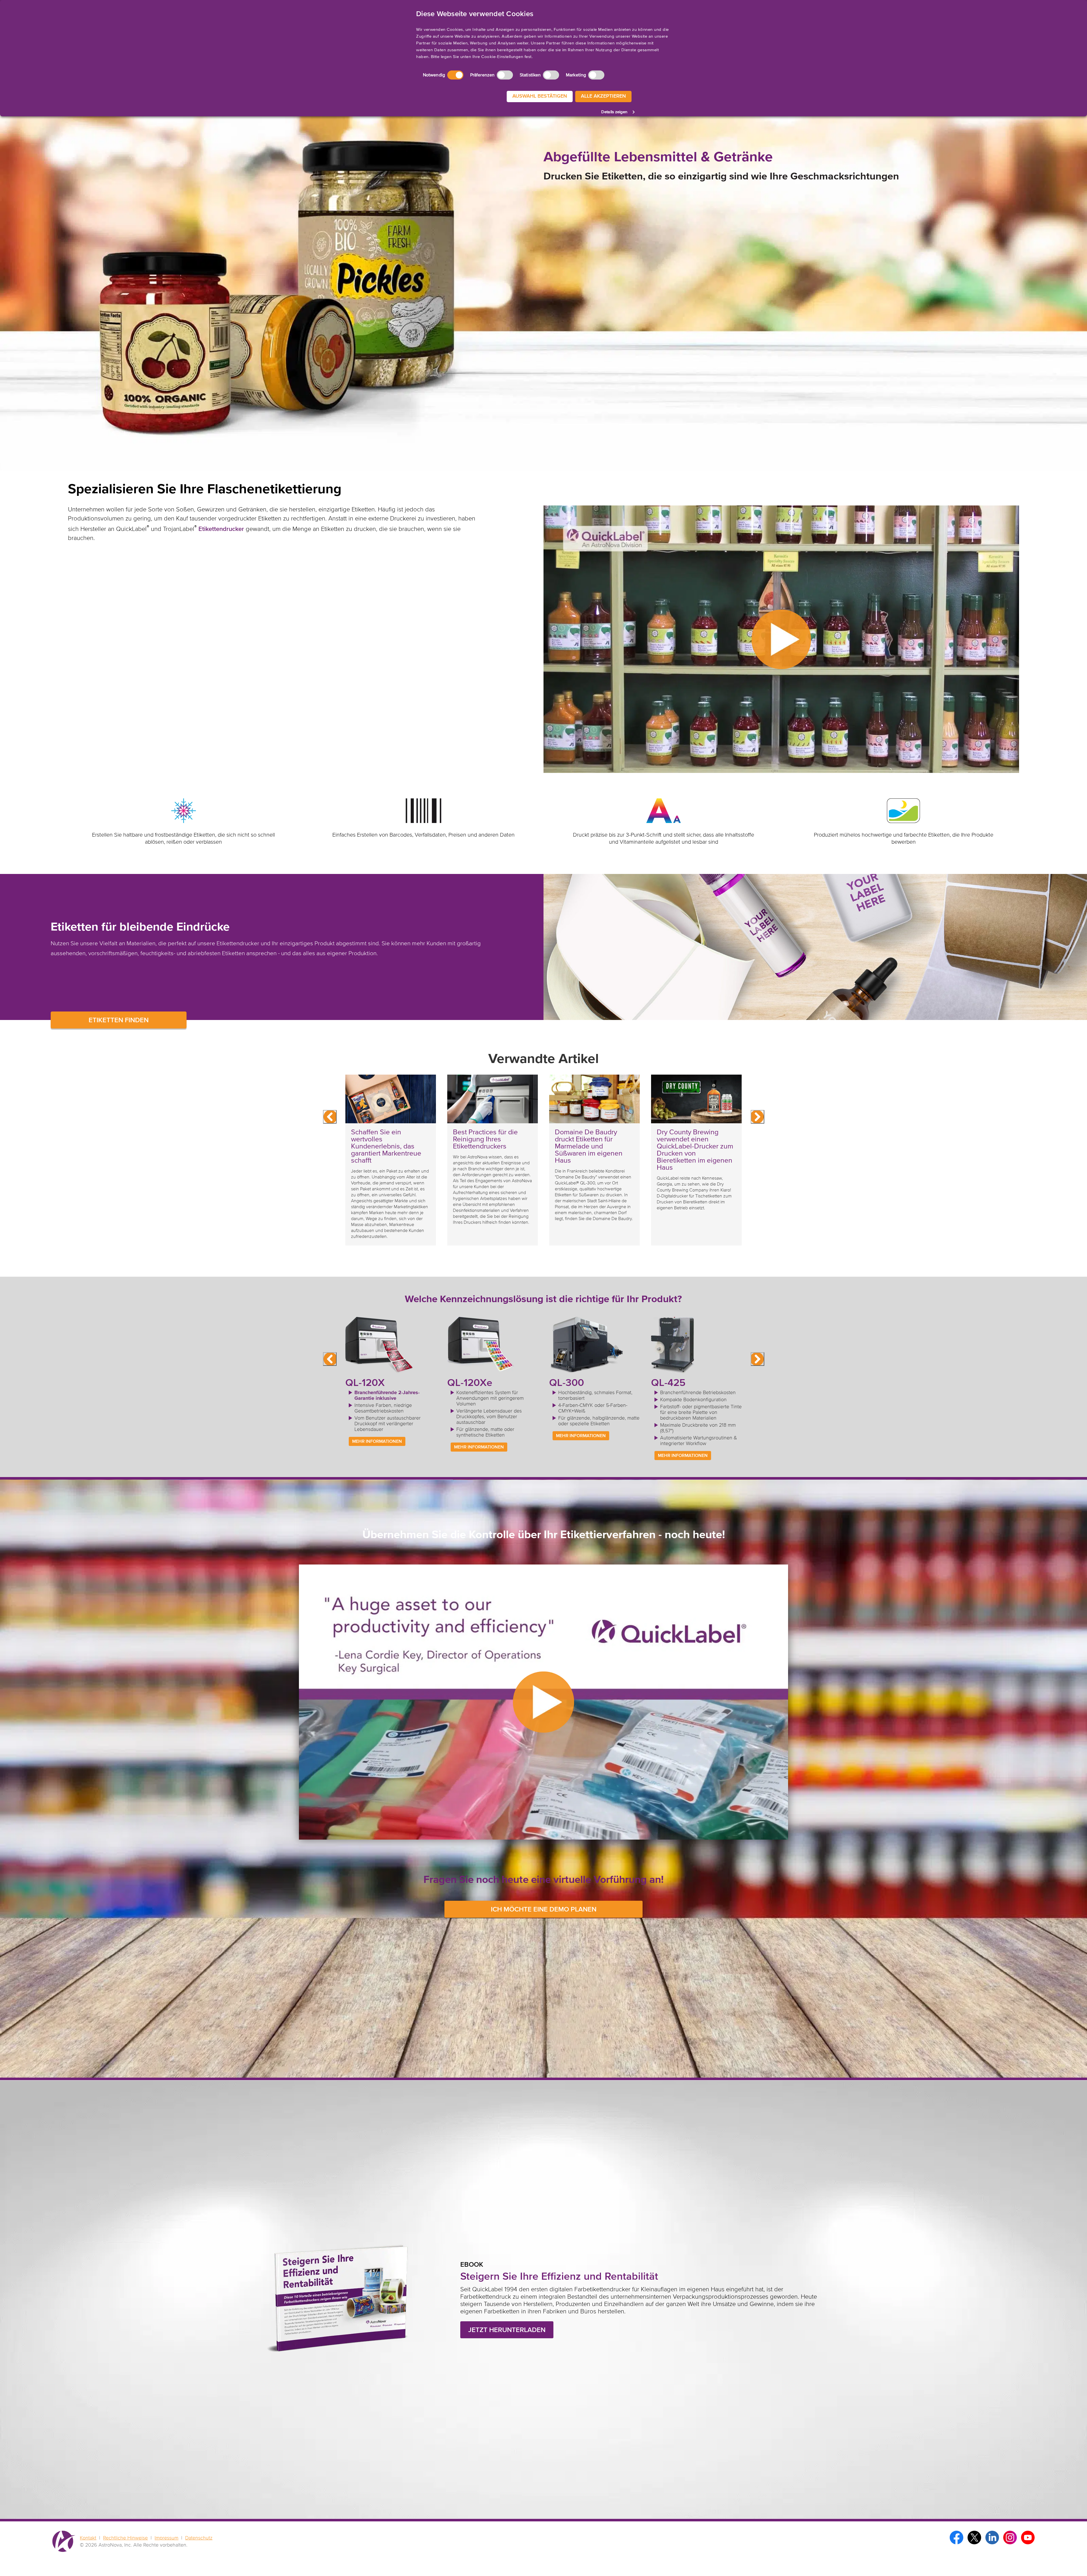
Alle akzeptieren (603, 96)
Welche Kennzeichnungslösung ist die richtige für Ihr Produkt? (543, 1299)
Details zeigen (614, 112)
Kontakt (88, 2538)
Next (758, 1117)
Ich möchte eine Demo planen (544, 1910)
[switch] (505, 75)
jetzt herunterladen (507, 2330)
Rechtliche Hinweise (125, 2538)
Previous (330, 1117)
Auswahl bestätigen (540, 96)
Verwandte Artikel (543, 1059)
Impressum (166, 2538)
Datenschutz (199, 2538)
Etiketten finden (119, 1020)
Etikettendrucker (221, 529)
